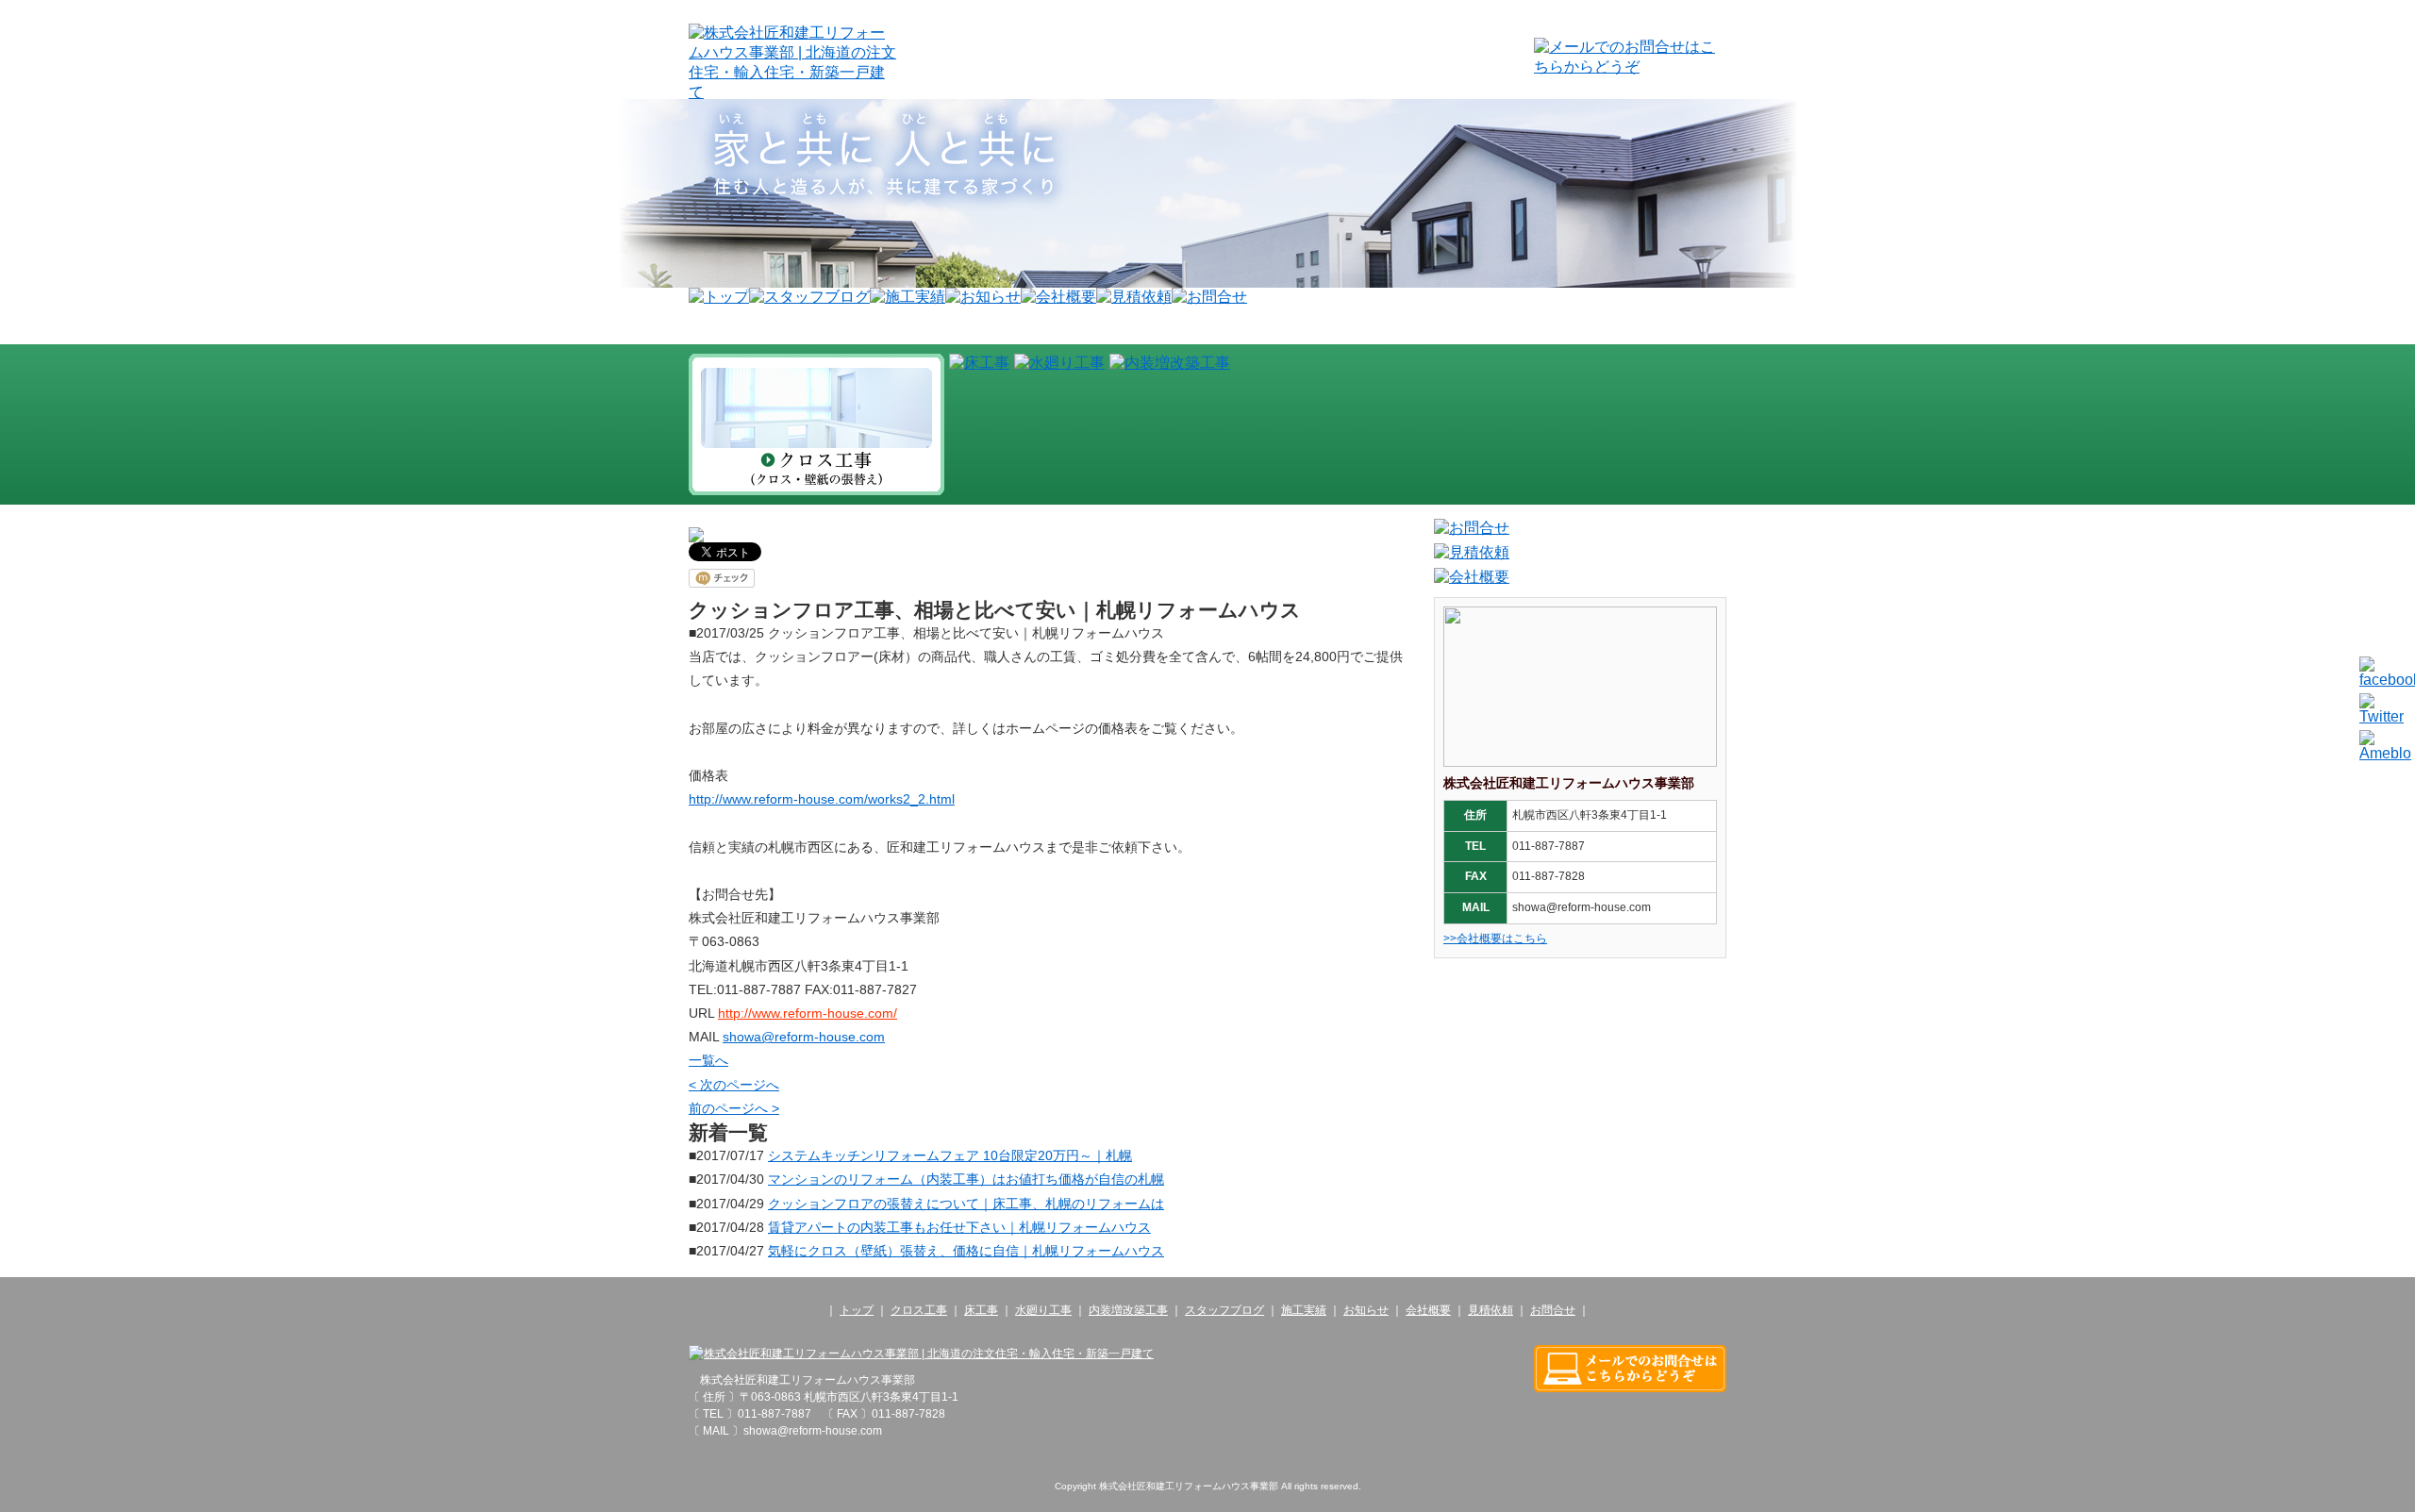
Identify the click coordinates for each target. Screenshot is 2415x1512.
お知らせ (1366, 1310)
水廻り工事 (1043, 1310)
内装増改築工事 (1128, 1310)
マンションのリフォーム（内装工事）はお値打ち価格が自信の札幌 (966, 1179)
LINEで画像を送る (2383, 562)
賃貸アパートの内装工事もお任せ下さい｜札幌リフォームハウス (959, 1227)
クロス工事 (919, 1310)
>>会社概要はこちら (1495, 939)
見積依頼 (1491, 1310)
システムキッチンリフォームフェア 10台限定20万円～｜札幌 (950, 1155)
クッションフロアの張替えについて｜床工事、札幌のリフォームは (966, 1204)
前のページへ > (734, 1108)
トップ (857, 1310)
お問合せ (1553, 1310)
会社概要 (1428, 1310)
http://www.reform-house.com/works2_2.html (822, 799)
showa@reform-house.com (804, 1037)
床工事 (981, 1310)
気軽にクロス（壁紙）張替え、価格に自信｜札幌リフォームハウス (966, 1251)
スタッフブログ (1224, 1310)
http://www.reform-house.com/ (808, 1013)
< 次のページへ (734, 1085)
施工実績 (1304, 1310)
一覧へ (708, 1060)
